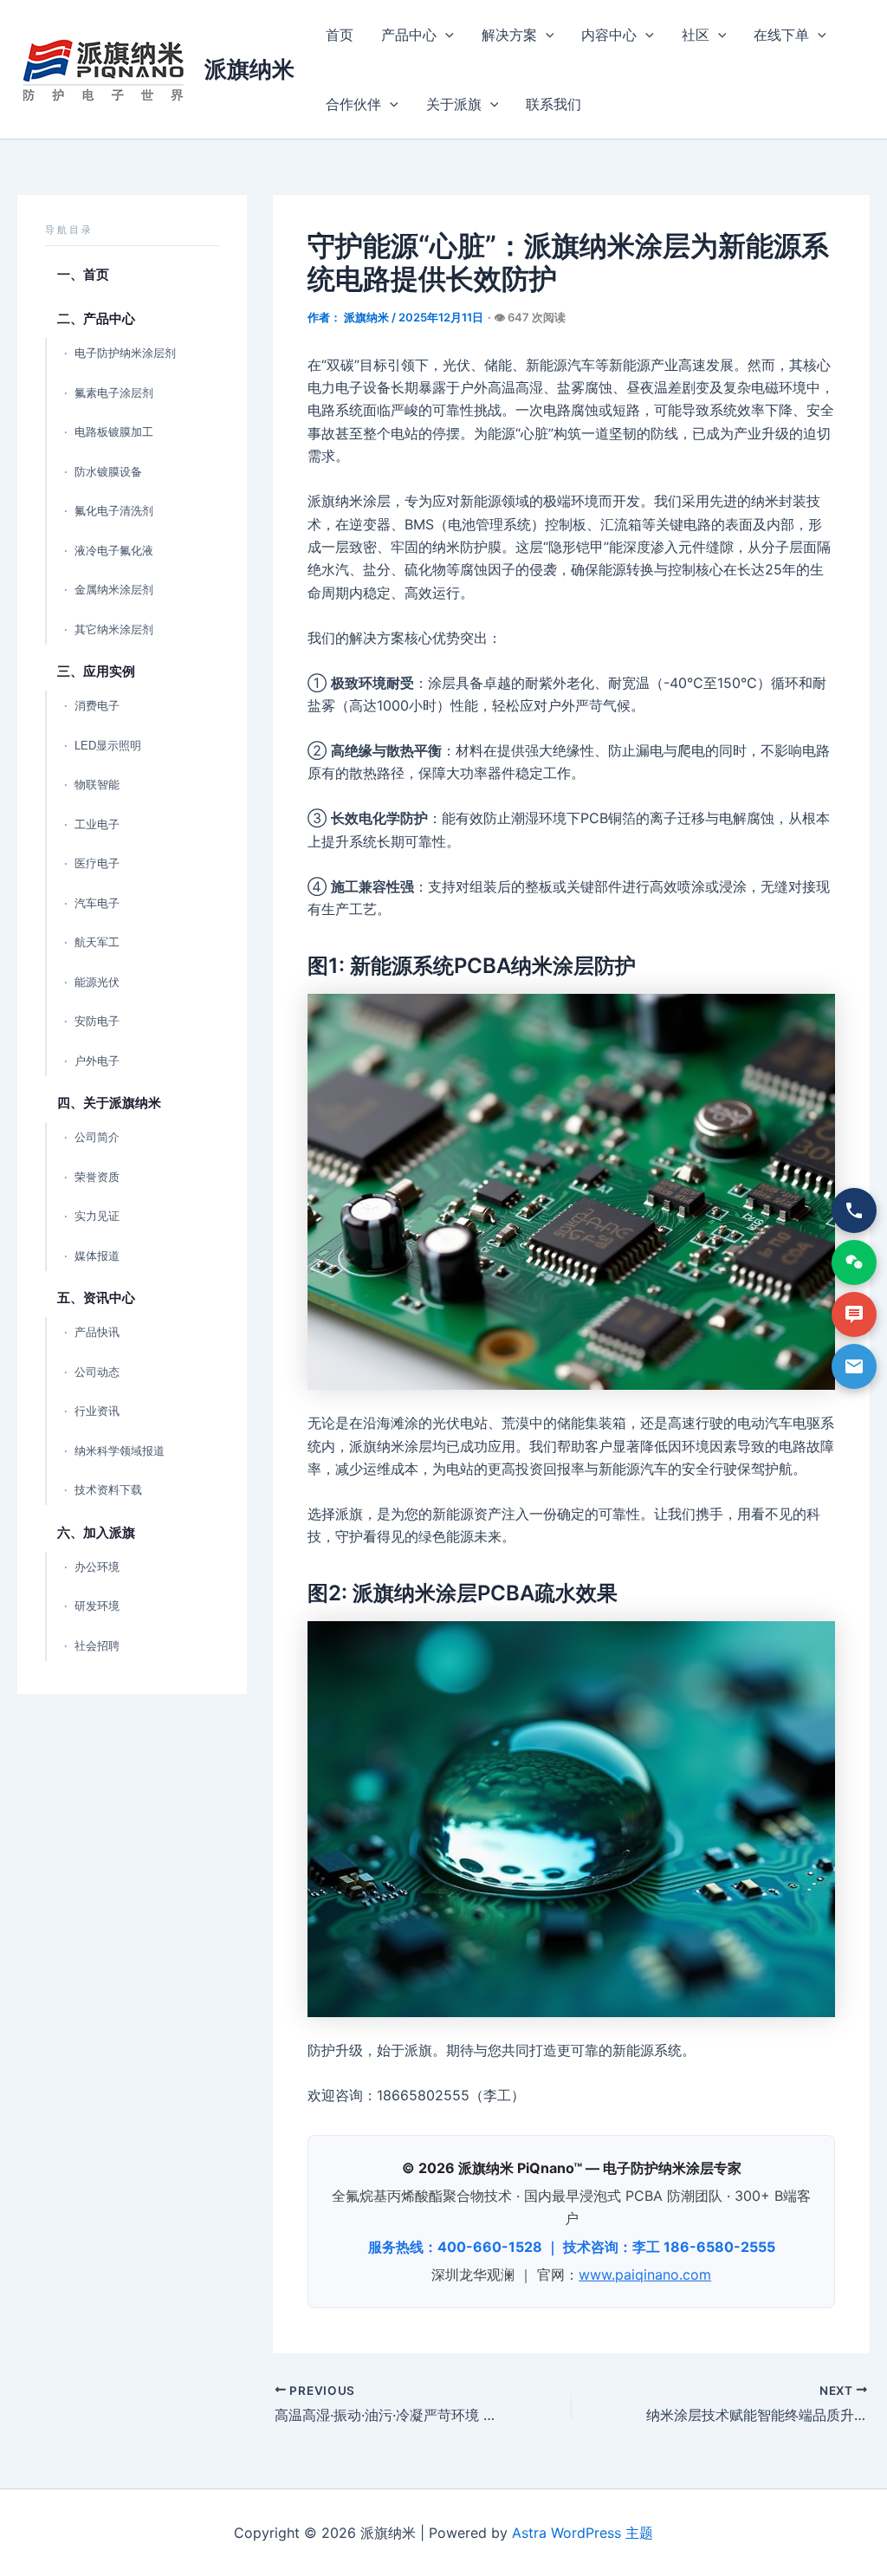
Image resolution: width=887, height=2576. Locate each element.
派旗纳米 (249, 69)
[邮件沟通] (854, 1366)
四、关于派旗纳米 (109, 1103)
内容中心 (609, 35)
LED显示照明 (108, 746)
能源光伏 (97, 982)
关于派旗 (454, 104)
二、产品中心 (96, 318)
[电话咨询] (854, 1210)
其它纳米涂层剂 (114, 629)
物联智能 (97, 785)
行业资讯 (97, 1411)
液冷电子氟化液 (114, 551)
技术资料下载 (108, 1490)
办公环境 (97, 1567)
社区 (696, 35)
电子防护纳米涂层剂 (125, 353)
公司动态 (97, 1372)
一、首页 (83, 274)
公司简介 (97, 1137)
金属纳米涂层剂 (114, 590)
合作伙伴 (353, 104)
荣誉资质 (97, 1177)
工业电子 (97, 824)
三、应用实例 (96, 671)
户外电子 (97, 1061)
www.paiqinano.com (645, 2274)
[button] (445, 35)
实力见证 (97, 1216)
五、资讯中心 (96, 1298)
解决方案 (509, 35)
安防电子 (97, 1021)
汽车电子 (97, 903)
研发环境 (97, 1606)
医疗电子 (97, 863)
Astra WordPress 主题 (583, 2533)
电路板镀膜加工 (114, 432)
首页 (340, 35)
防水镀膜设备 (108, 472)
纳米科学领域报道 (120, 1451)
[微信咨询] (854, 1262)
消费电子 (97, 706)
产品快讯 (97, 1332)
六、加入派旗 (96, 1532)
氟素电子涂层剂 (114, 393)
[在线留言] (854, 1314)
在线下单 (781, 35)
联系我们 (554, 104)
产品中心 (409, 35)
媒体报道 (97, 1256)
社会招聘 (97, 1646)
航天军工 (97, 942)
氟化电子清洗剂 (114, 511)
